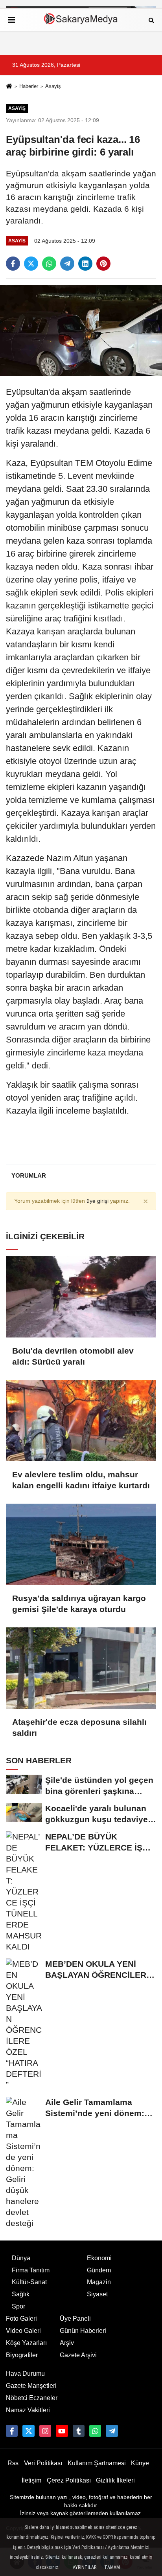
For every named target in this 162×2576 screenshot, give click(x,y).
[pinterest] (103, 264)
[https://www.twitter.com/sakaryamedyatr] (28, 2431)
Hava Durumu (25, 2374)
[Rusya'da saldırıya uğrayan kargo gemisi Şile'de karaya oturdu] (81, 1544)
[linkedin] (85, 264)
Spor (18, 2306)
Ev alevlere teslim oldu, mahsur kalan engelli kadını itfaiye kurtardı (81, 1480)
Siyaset (97, 2294)
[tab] (29, 1175)
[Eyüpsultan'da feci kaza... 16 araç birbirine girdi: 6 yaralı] (81, 330)
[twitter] (31, 264)
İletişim (31, 2480)
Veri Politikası (43, 2463)
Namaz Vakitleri (28, 2410)
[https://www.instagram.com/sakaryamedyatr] (45, 2431)
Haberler (29, 86)
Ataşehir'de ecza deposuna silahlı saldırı (79, 1727)
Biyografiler (22, 2355)
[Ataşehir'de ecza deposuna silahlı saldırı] (81, 1668)
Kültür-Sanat (29, 2282)
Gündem (99, 2270)
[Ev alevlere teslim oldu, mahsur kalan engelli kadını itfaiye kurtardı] (81, 1421)
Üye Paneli (75, 2319)
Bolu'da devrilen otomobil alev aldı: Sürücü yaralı (73, 1356)
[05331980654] (95, 2431)
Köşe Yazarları (26, 2343)
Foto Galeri (21, 2319)
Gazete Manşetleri (31, 2386)
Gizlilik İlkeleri (115, 2480)
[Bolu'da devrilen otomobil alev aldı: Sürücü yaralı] (81, 1297)
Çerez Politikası (69, 2480)
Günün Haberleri (83, 2331)
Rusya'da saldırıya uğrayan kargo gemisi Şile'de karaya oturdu (79, 1604)
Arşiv (67, 2343)
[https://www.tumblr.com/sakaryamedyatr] (79, 2431)
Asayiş (53, 86)
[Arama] (151, 20)
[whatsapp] (49, 264)
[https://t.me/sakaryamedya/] (112, 2431)
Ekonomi (99, 2258)
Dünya (21, 2258)
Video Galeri (23, 2331)
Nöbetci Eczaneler (32, 2398)
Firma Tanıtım (31, 2270)
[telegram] (67, 264)
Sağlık (21, 2294)
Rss (13, 2463)
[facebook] (13, 264)
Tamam (112, 2567)
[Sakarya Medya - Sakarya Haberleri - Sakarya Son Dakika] (81, 20)
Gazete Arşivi (78, 2355)
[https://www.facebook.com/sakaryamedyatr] (12, 2431)
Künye (140, 2463)
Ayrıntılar (85, 2567)
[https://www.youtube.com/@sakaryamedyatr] (62, 2431)
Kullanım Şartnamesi (97, 2463)
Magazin (99, 2282)
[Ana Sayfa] (9, 87)
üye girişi (98, 1201)
